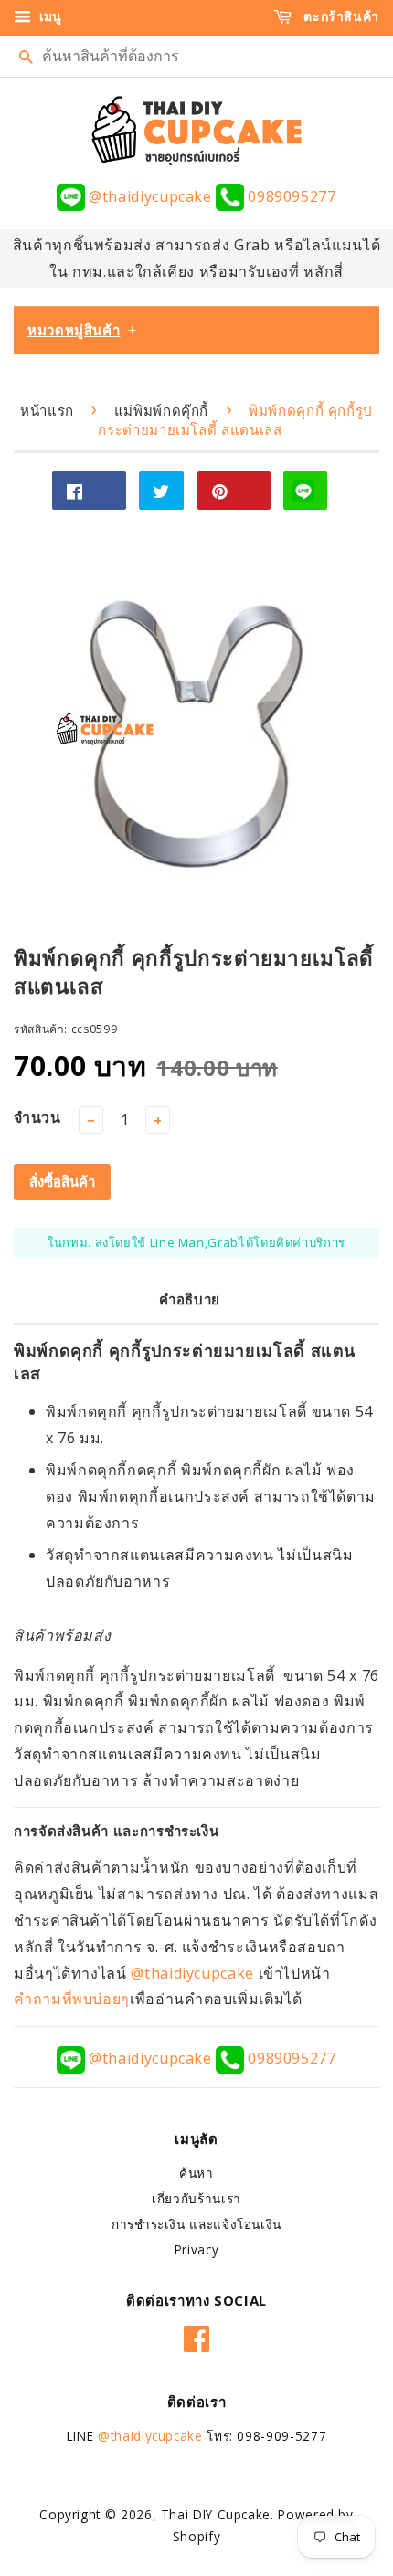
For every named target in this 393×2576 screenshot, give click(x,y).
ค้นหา (196, 2173)
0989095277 (290, 196)
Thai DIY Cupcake (216, 2514)
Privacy (196, 2249)
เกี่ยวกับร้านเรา (196, 2198)
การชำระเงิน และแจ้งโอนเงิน (196, 2224)
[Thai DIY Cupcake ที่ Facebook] (197, 2336)
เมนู (48, 16)
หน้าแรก (47, 410)
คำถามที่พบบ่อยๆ (72, 1999)
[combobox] (196, 56)
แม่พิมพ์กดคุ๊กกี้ (161, 410)
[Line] (305, 491)
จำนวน (37, 1117)
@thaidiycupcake (150, 196)
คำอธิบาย (190, 1299)
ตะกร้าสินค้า (340, 16)
